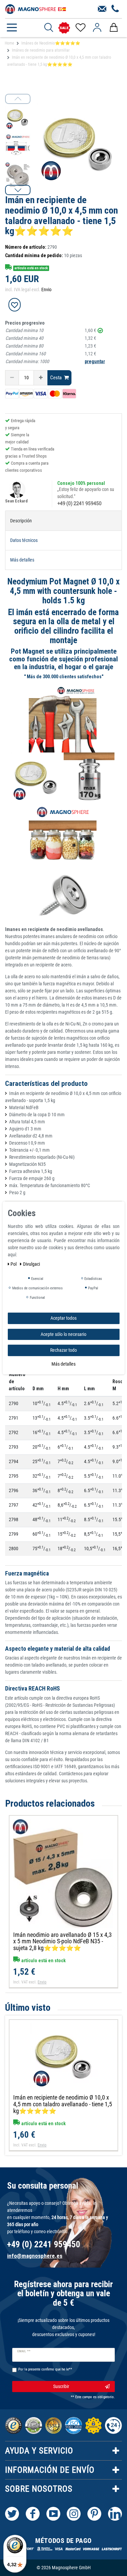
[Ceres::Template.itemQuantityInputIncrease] (41, 378)
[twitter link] (12, 2514)
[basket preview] (114, 28)
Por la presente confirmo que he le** (45, 2369)
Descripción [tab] (21, 521)
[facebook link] (33, 2514)
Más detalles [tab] (22, 560)
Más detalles (63, 1364)
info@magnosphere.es (35, 2256)
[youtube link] (53, 2514)
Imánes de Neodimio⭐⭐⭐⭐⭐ (51, 43)
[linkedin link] (115, 2514)
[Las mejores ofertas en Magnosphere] (64, 28)
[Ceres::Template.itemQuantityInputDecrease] (12, 378)
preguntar (95, 361)
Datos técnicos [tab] (24, 540)
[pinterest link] (94, 2514)
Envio (46, 290)
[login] (97, 28)
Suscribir (61, 2386)
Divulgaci (31, 1264)
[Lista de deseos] (80, 28)
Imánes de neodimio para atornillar (41, 50)
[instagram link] (74, 2514)
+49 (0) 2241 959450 (79, 503)
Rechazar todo (63, 1350)
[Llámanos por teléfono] (115, 9)
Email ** (24, 2351)
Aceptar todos (63, 1318)
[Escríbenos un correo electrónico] (102, 9)
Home (9, 43)
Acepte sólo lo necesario (63, 1334)
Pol (14, 1264)
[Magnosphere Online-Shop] (36, 8)
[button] (18, 190)
